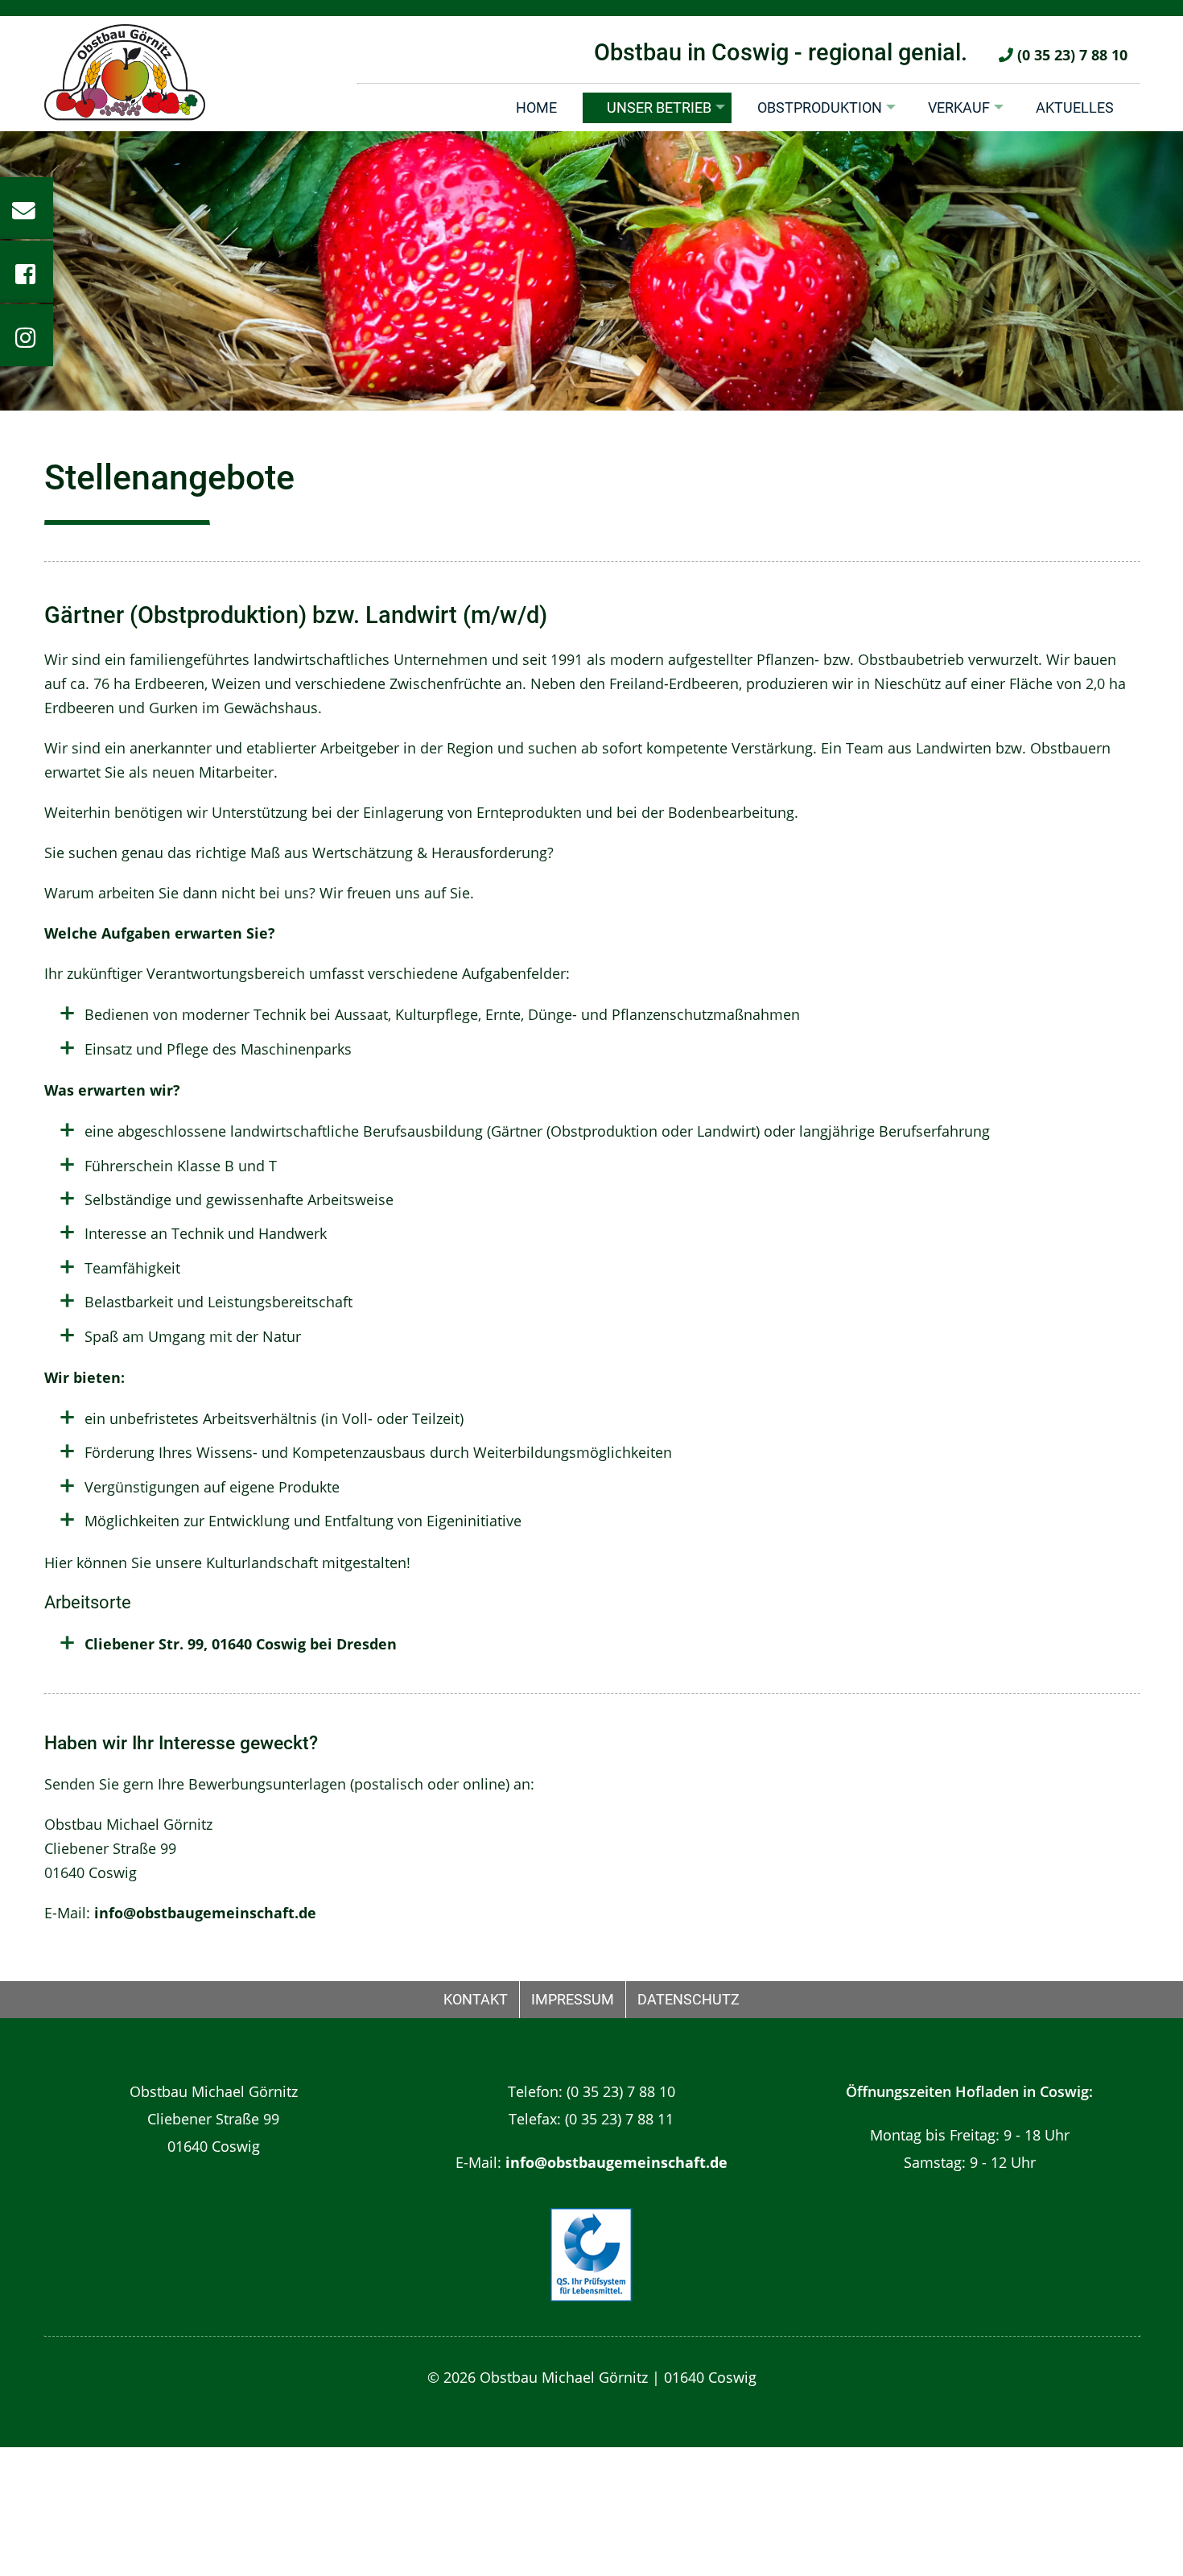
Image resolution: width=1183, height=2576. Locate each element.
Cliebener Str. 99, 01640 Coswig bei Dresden (241, 1644)
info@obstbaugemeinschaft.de (205, 1913)
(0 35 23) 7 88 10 (1070, 55)
